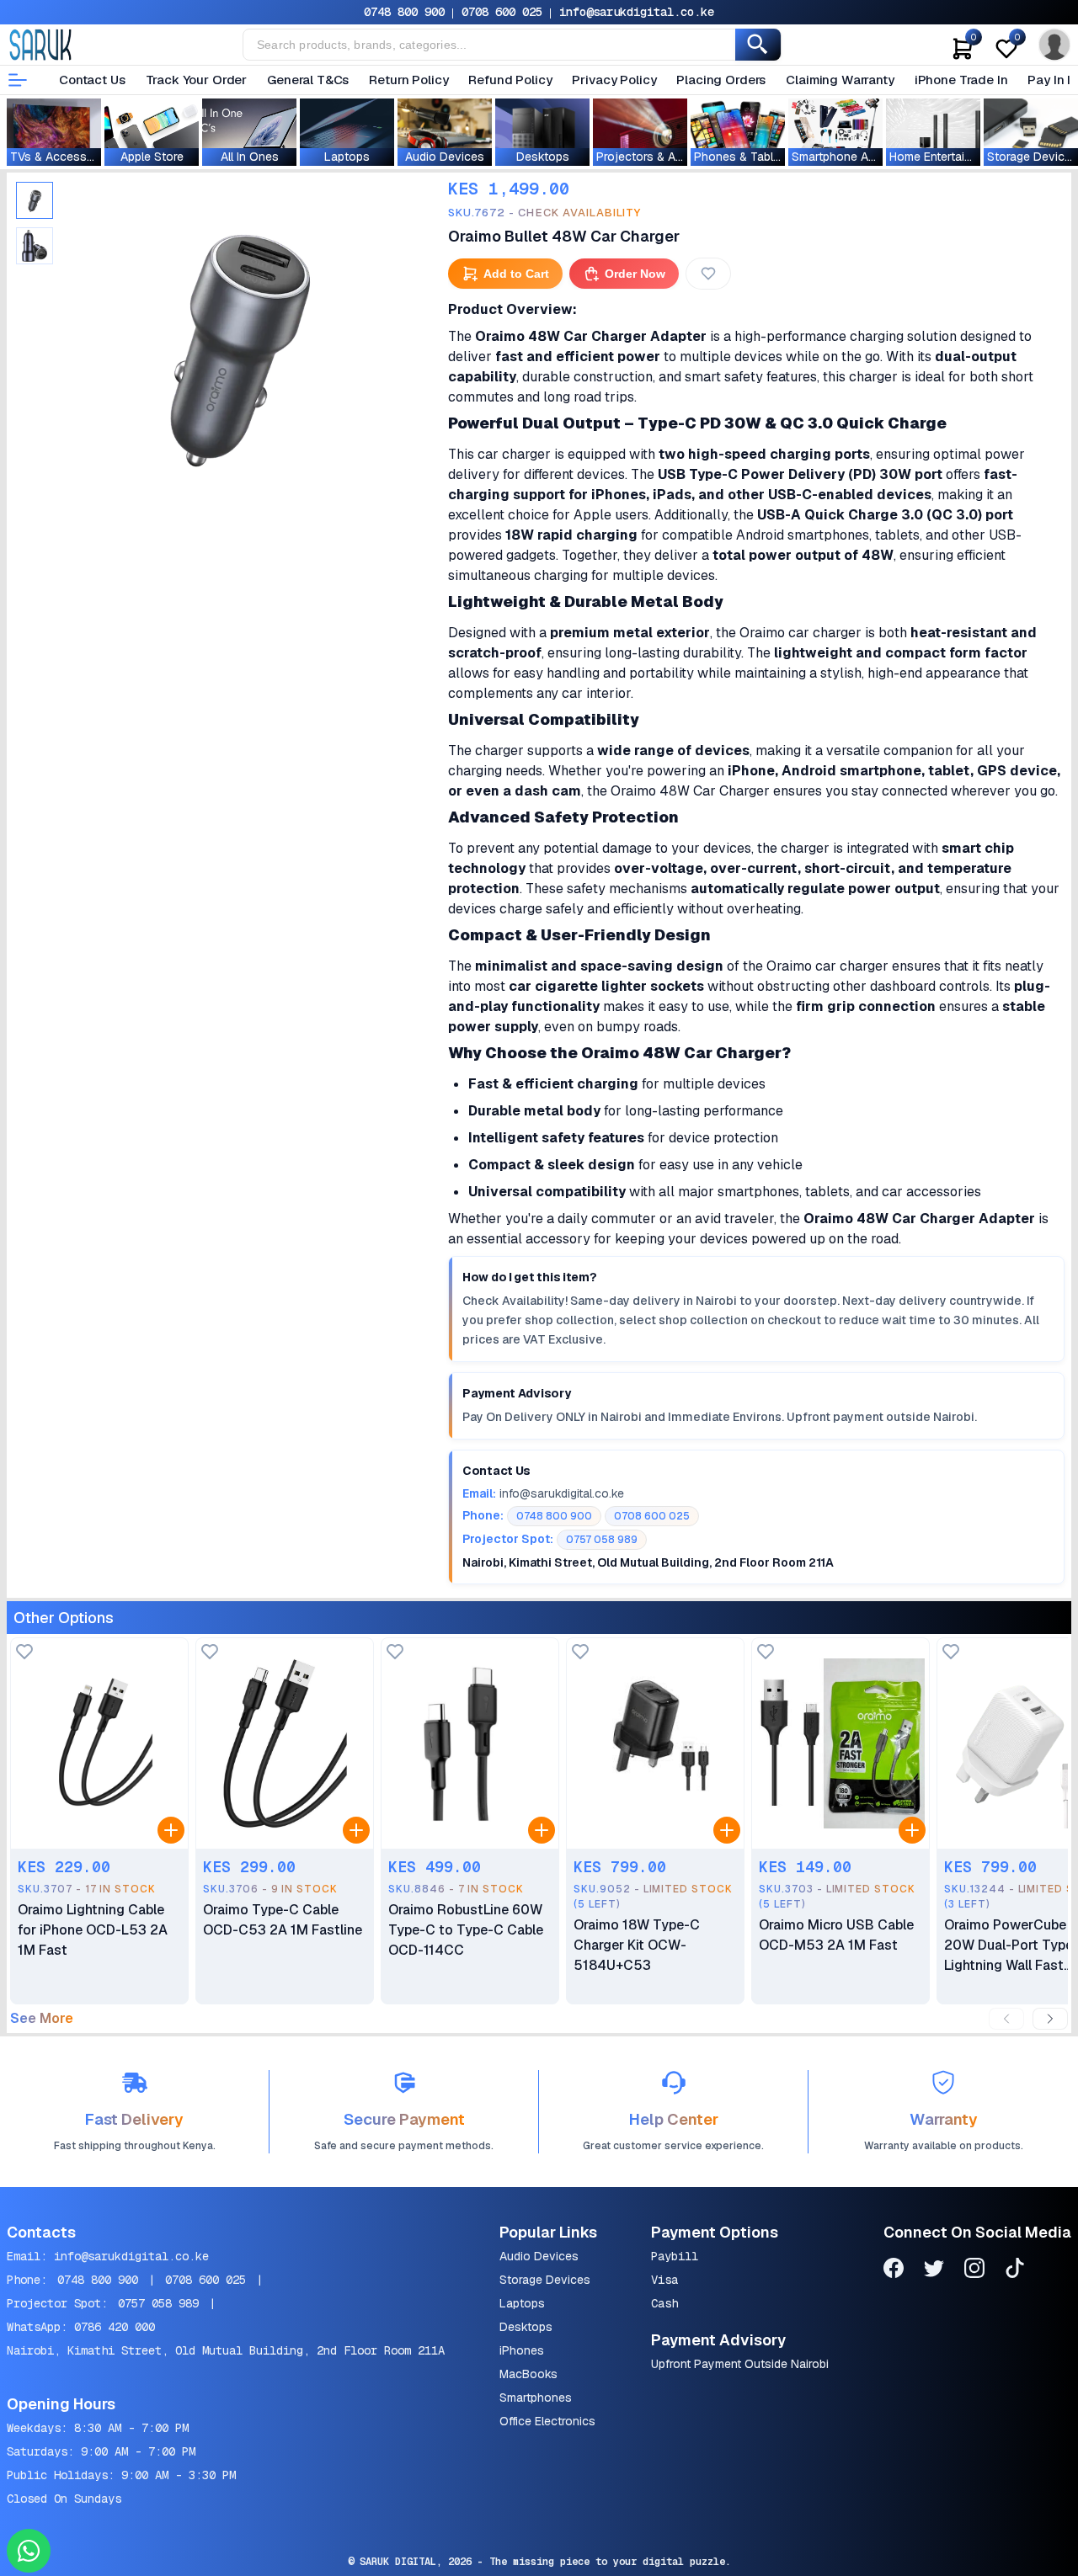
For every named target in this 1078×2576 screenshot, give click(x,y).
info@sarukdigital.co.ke (637, 12)
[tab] (35, 200)
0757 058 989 (158, 2303)
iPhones (522, 2350)
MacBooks (528, 2374)
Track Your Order (197, 80)
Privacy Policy (614, 80)
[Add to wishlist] (24, 1653)
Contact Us (92, 80)
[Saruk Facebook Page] (894, 2271)
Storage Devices (545, 2280)
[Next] (1050, 2019)
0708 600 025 (502, 12)
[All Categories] (18, 80)
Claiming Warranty (840, 80)
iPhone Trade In (961, 80)
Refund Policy (510, 80)
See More (42, 2019)
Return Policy (408, 80)
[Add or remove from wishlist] (708, 274)
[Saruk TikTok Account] (1015, 2271)
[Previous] (1006, 2019)
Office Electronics (547, 2421)
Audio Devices (539, 2256)
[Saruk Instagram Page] (974, 2271)
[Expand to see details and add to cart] (171, 1830)
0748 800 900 (404, 12)
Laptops (522, 2303)
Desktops (526, 2327)
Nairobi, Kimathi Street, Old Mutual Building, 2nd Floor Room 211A (226, 2350)
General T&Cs (308, 80)
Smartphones (536, 2398)
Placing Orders (721, 80)
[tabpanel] (237, 344)
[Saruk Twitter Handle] (934, 2271)
